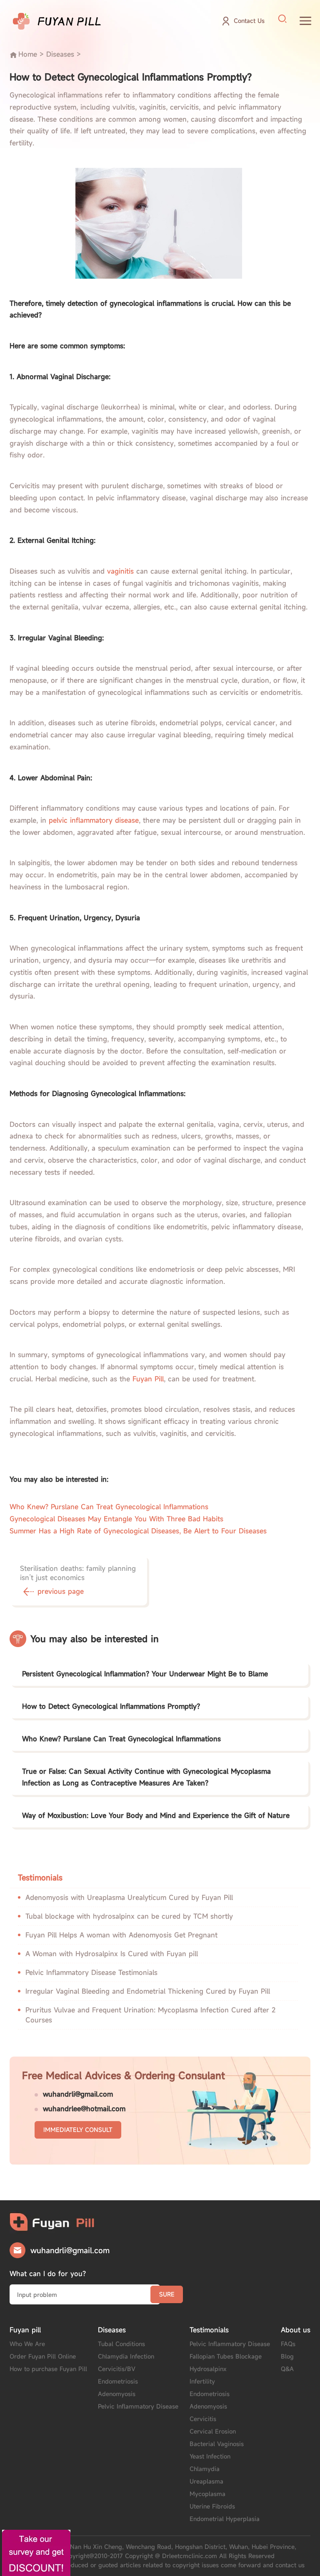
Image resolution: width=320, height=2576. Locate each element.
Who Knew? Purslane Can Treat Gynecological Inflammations (109, 1507)
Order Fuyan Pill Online (43, 2356)
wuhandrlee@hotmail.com (84, 2109)
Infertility (202, 2381)
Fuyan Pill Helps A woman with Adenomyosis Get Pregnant (121, 1935)
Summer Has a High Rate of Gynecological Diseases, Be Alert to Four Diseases (138, 1531)
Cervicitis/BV (117, 2369)
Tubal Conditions (121, 2344)
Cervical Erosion (213, 2431)
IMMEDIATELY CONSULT (78, 2130)
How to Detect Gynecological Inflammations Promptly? (111, 1706)
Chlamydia (205, 2469)
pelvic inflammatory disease (94, 820)
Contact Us (249, 21)
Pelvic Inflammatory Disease (138, 2406)
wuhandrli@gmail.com (78, 2094)
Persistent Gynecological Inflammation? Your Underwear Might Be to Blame (145, 1674)
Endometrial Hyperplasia (225, 2519)
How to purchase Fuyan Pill (48, 2369)
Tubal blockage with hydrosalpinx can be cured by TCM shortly (129, 1916)
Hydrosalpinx (208, 2369)
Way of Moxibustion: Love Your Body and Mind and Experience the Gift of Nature (156, 1815)
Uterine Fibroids (212, 2506)
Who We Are (27, 2344)
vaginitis (120, 571)
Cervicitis (203, 2419)
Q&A (287, 2369)
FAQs (288, 2344)
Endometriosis (118, 2381)
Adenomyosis (117, 2394)
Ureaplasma (206, 2481)
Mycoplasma (207, 2494)
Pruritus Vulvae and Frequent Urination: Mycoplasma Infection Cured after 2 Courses (150, 2015)
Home (28, 54)
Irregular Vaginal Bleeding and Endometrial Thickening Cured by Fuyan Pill (148, 1991)
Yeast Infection (210, 2456)
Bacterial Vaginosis (217, 2444)
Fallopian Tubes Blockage (226, 2356)
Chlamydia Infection (126, 2356)
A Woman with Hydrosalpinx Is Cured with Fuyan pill (112, 1954)
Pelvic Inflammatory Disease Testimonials (91, 1972)
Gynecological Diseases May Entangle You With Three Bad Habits (116, 1519)
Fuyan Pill (148, 1379)
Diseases (60, 54)
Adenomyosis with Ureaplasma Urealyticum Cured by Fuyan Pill (129, 1897)
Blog (287, 2356)
